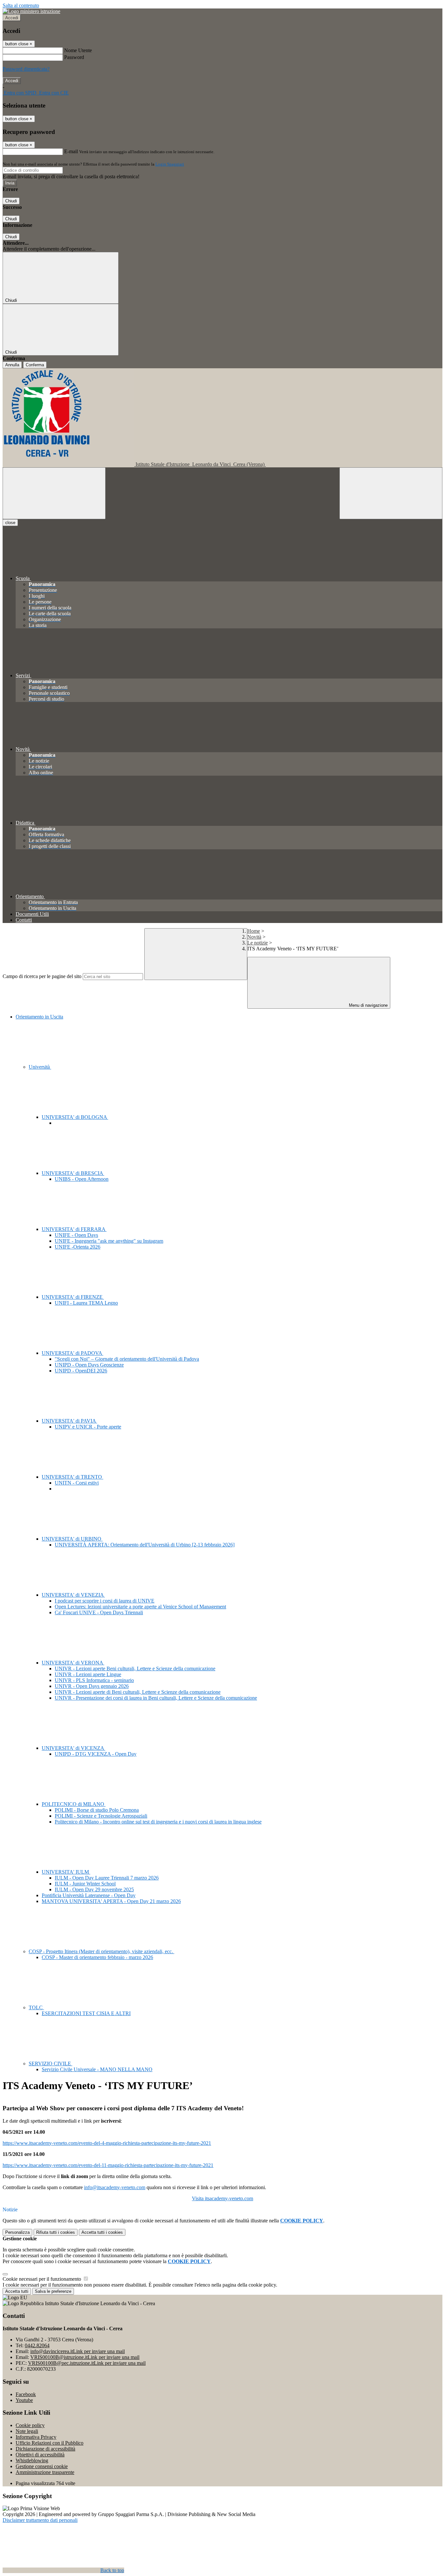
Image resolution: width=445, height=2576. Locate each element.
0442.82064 (37, 2345)
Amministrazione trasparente (45, 2472)
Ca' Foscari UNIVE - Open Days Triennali (99, 1612)
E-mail (71, 151)
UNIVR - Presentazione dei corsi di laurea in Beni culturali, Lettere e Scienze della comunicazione (156, 1698)
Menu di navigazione (368, 1005)
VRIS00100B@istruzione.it (85, 2357)
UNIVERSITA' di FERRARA (74, 1229)
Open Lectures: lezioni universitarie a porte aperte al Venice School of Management (140, 1607)
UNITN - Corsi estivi (77, 1483)
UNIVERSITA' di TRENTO (72, 1477)
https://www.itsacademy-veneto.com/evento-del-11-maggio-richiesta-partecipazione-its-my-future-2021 (108, 2165)
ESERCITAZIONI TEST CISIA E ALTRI (86, 2013)
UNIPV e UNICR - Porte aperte (88, 1427)
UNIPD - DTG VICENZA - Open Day (96, 1754)
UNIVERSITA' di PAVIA (69, 1421)
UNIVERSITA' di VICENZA (73, 1748)
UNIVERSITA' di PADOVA (72, 1353)
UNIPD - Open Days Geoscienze (89, 1365)
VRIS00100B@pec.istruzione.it (87, 2363)
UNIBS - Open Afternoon (82, 1179)
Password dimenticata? (26, 69)
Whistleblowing (32, 2460)
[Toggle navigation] (54, 493)
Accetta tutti (102, 2232)
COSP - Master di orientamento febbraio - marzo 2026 (97, 1957)
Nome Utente (78, 50)
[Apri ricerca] (391, 493)
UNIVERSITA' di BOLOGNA (75, 1117)
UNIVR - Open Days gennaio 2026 (92, 1686)
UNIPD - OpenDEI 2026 (81, 1371)
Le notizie (258, 943)
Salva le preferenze (53, 2291)
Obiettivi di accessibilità (40, 2455)
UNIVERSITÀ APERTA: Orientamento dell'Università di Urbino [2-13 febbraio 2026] (145, 1545)
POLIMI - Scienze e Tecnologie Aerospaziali (101, 1816)
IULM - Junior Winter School (85, 1884)
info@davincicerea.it (78, 2351)
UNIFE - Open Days (76, 1235)
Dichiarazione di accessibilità (45, 2449)
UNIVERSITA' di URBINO (72, 1539)
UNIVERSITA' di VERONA (73, 1663)
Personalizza (17, 2232)
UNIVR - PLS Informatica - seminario (94, 1680)
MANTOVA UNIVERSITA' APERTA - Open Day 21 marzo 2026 (111, 1901)
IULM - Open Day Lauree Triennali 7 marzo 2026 (107, 1878)
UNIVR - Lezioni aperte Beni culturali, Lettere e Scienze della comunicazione (135, 1669)
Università (40, 1067)
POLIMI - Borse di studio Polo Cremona (97, 1810)
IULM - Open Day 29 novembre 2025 (94, 1889)
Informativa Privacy (36, 2437)
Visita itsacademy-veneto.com (223, 2198)
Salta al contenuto (21, 5)
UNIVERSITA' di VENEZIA (73, 1595)
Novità (254, 937)
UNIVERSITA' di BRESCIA (73, 1173)
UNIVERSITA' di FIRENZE (73, 1297)
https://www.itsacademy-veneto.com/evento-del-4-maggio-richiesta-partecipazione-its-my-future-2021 (107, 2143)
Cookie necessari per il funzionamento (43, 2279)
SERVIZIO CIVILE (50, 2064)
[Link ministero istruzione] (31, 11)
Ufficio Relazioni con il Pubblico (50, 2443)
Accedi (12, 18)
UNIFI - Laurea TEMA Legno (86, 1303)
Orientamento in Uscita (39, 1017)
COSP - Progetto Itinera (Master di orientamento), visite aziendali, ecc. (101, 1951)
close (10, 523)
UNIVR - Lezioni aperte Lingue (88, 1674)
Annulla (12, 365)
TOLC (36, 2007)
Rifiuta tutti (56, 2232)
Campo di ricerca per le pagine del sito (42, 976)
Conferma (35, 365)
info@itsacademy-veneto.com (115, 2187)
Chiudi (11, 201)
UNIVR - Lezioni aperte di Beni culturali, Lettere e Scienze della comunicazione (138, 1692)
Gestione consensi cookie (42, 2466)
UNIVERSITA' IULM (66, 1872)
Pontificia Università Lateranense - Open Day (89, 1895)
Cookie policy (30, 2425)
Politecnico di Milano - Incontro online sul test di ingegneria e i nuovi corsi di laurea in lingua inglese (158, 1822)
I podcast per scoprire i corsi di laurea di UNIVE (105, 1601)
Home (254, 931)
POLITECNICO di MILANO (74, 1804)
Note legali (27, 2431)
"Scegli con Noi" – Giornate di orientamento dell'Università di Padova (127, 1359)
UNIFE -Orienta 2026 (78, 1247)
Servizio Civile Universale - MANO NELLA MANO (97, 2069)
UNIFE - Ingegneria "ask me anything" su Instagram (109, 1241)
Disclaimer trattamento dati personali (40, 2520)
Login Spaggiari (170, 164)
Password (74, 57)
